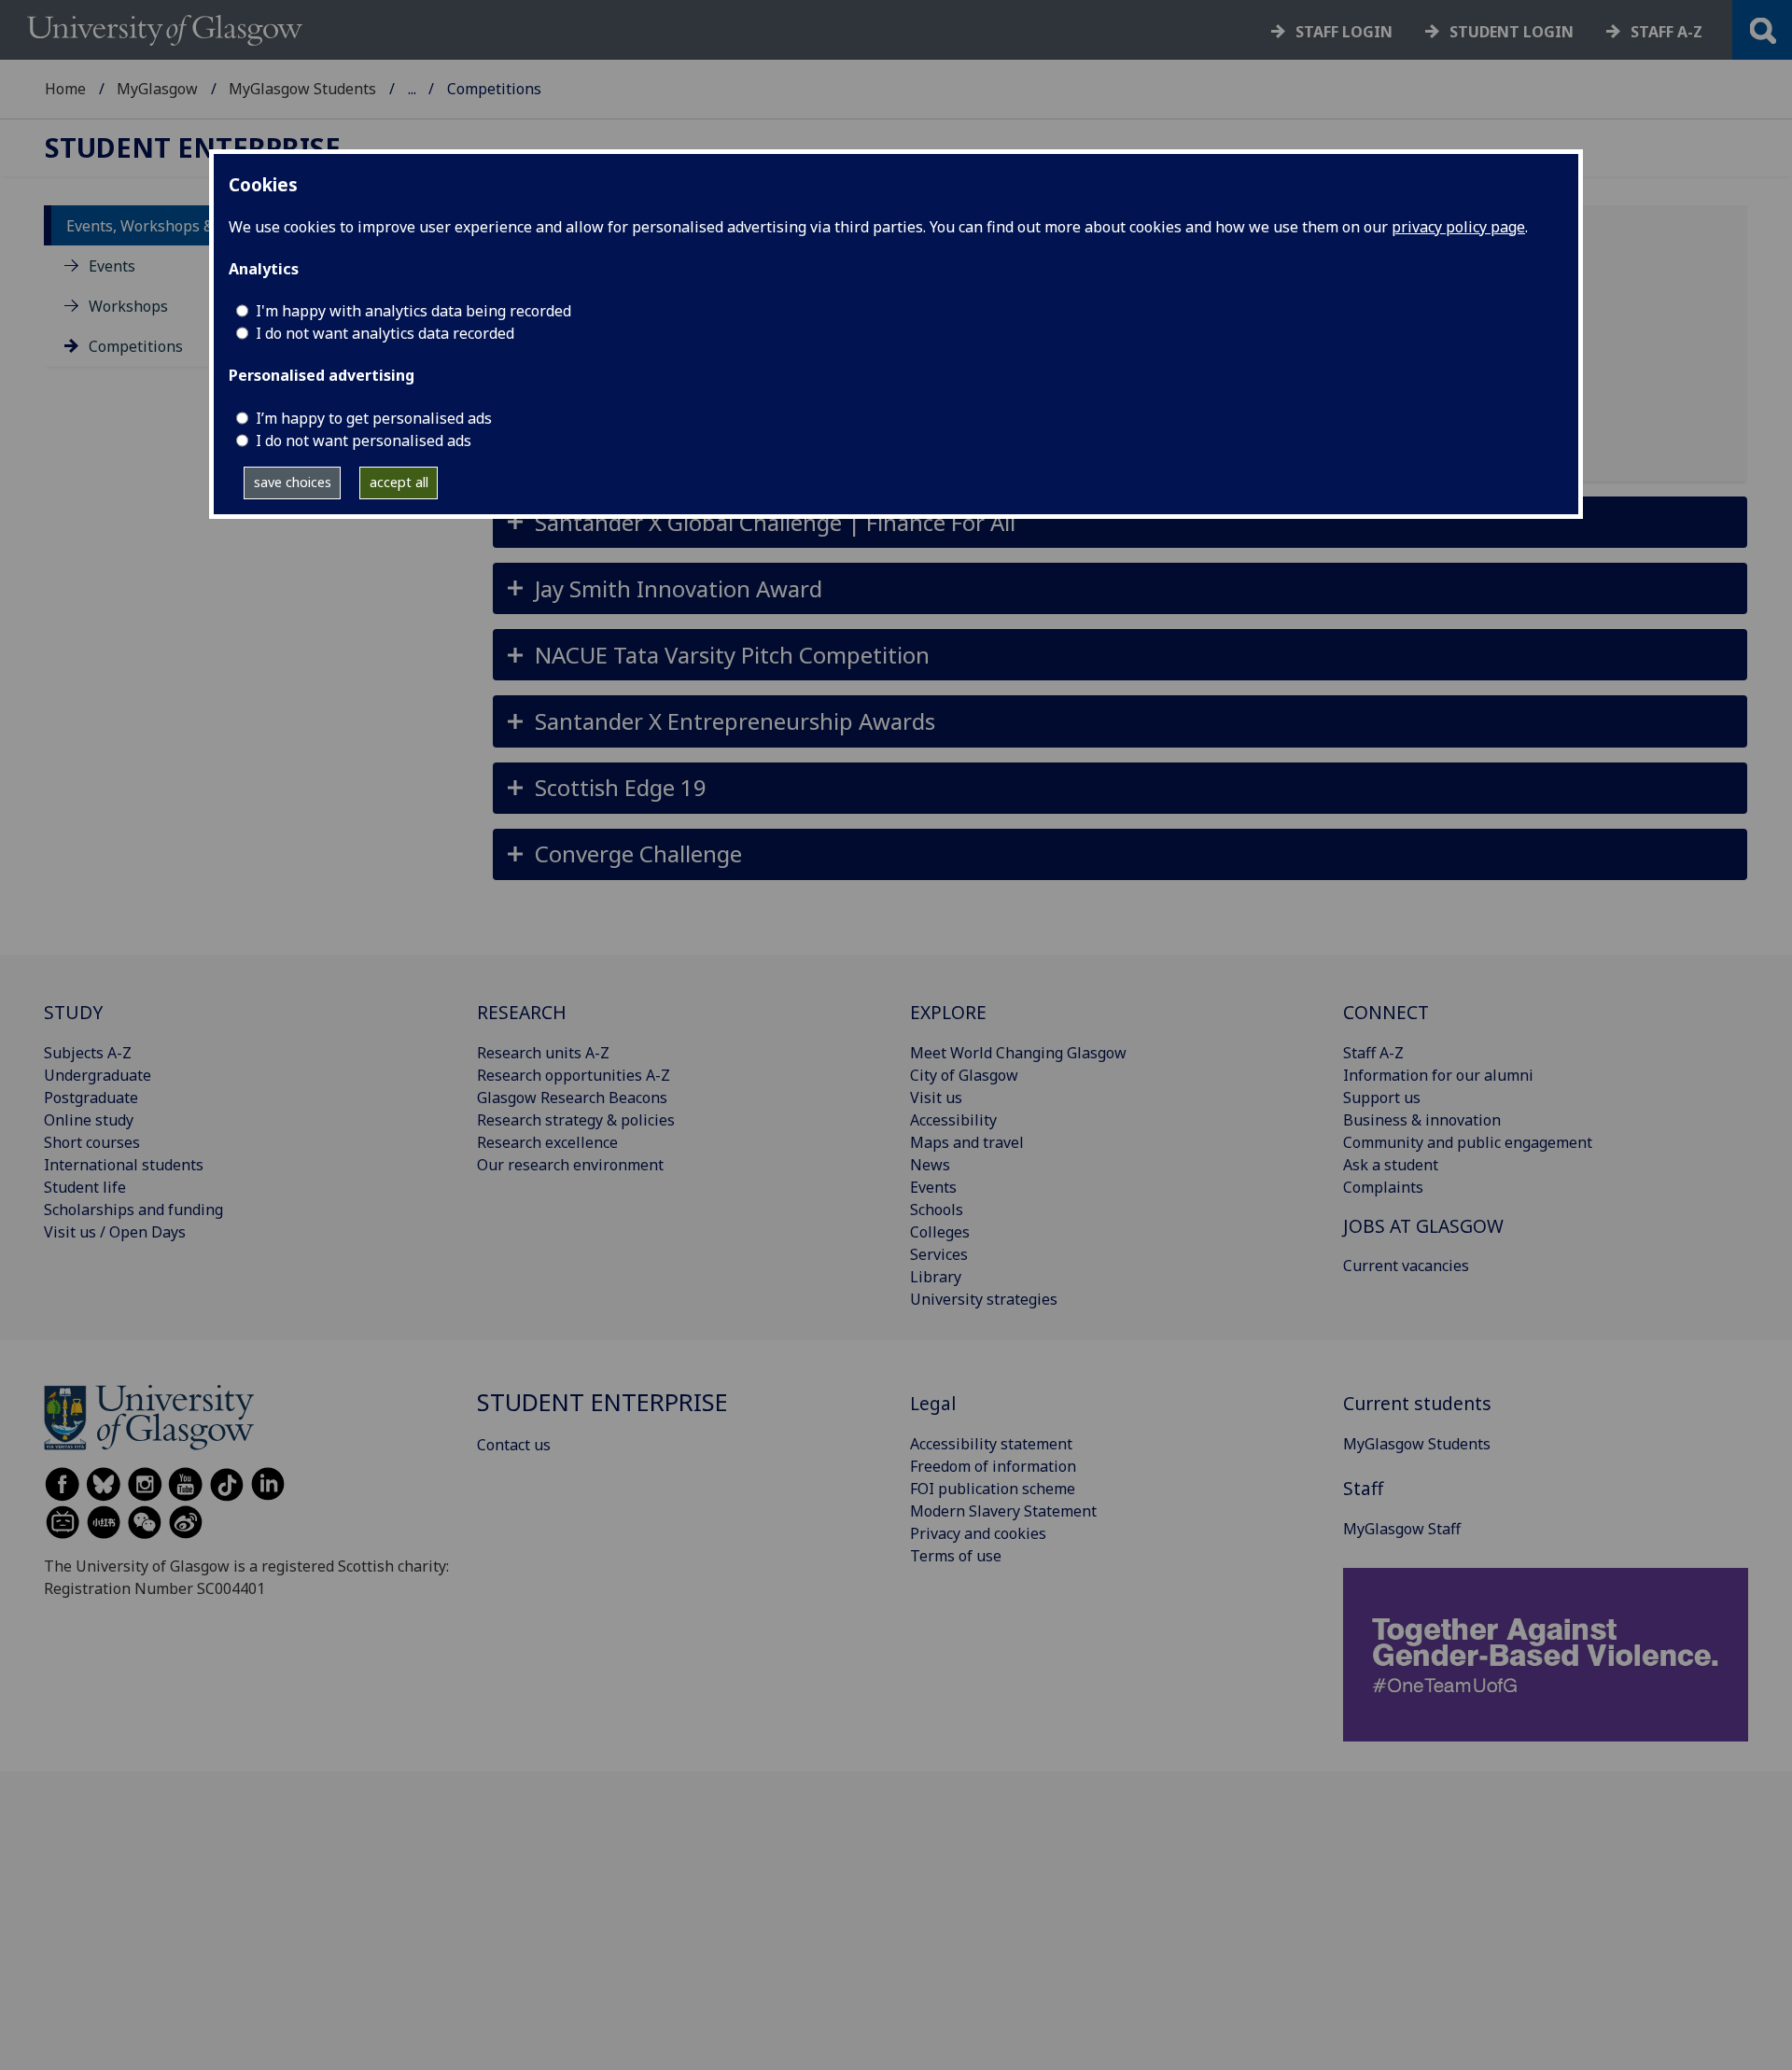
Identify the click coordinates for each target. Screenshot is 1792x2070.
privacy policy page (1458, 227)
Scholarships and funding (133, 1210)
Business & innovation (1422, 1120)
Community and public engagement (1468, 1142)
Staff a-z (1666, 32)
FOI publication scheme (993, 1489)
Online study (89, 1120)
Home (65, 89)
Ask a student (1391, 1165)
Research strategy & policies (576, 1120)
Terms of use (956, 1556)
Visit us (936, 1098)
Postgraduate (91, 1098)
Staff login (1344, 32)
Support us (1382, 1098)
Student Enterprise (193, 148)
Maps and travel (967, 1142)
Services (939, 1254)
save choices (293, 482)
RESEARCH (522, 1012)
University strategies (984, 1299)
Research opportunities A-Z (574, 1075)
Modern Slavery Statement (1003, 1511)
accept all (399, 482)
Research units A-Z (543, 1053)
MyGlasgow (157, 89)
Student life (85, 1187)
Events (112, 266)
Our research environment (570, 1165)
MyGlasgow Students (302, 89)
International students (124, 1165)
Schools (937, 1210)
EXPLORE (948, 1012)
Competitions (136, 346)
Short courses (92, 1142)
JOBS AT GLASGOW (1423, 1226)
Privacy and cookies (978, 1533)
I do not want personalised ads (364, 441)
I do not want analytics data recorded (385, 333)
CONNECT (1386, 1012)
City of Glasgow (964, 1075)
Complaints (1383, 1187)
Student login (1512, 32)
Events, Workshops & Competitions (189, 226)
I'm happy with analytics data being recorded (413, 311)
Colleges (940, 1232)
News (930, 1165)
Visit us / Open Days (115, 1232)
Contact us (514, 1445)
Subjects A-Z (88, 1053)
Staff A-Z (1373, 1053)
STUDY (73, 1012)
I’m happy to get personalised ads (374, 418)
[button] (1120, 522)
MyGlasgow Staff (1402, 1529)
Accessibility (953, 1120)
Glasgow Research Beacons (572, 1098)
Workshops (128, 306)
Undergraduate (98, 1075)
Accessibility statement (991, 1444)
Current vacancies (1406, 1266)
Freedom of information (993, 1466)
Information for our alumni (1438, 1075)
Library (936, 1277)
